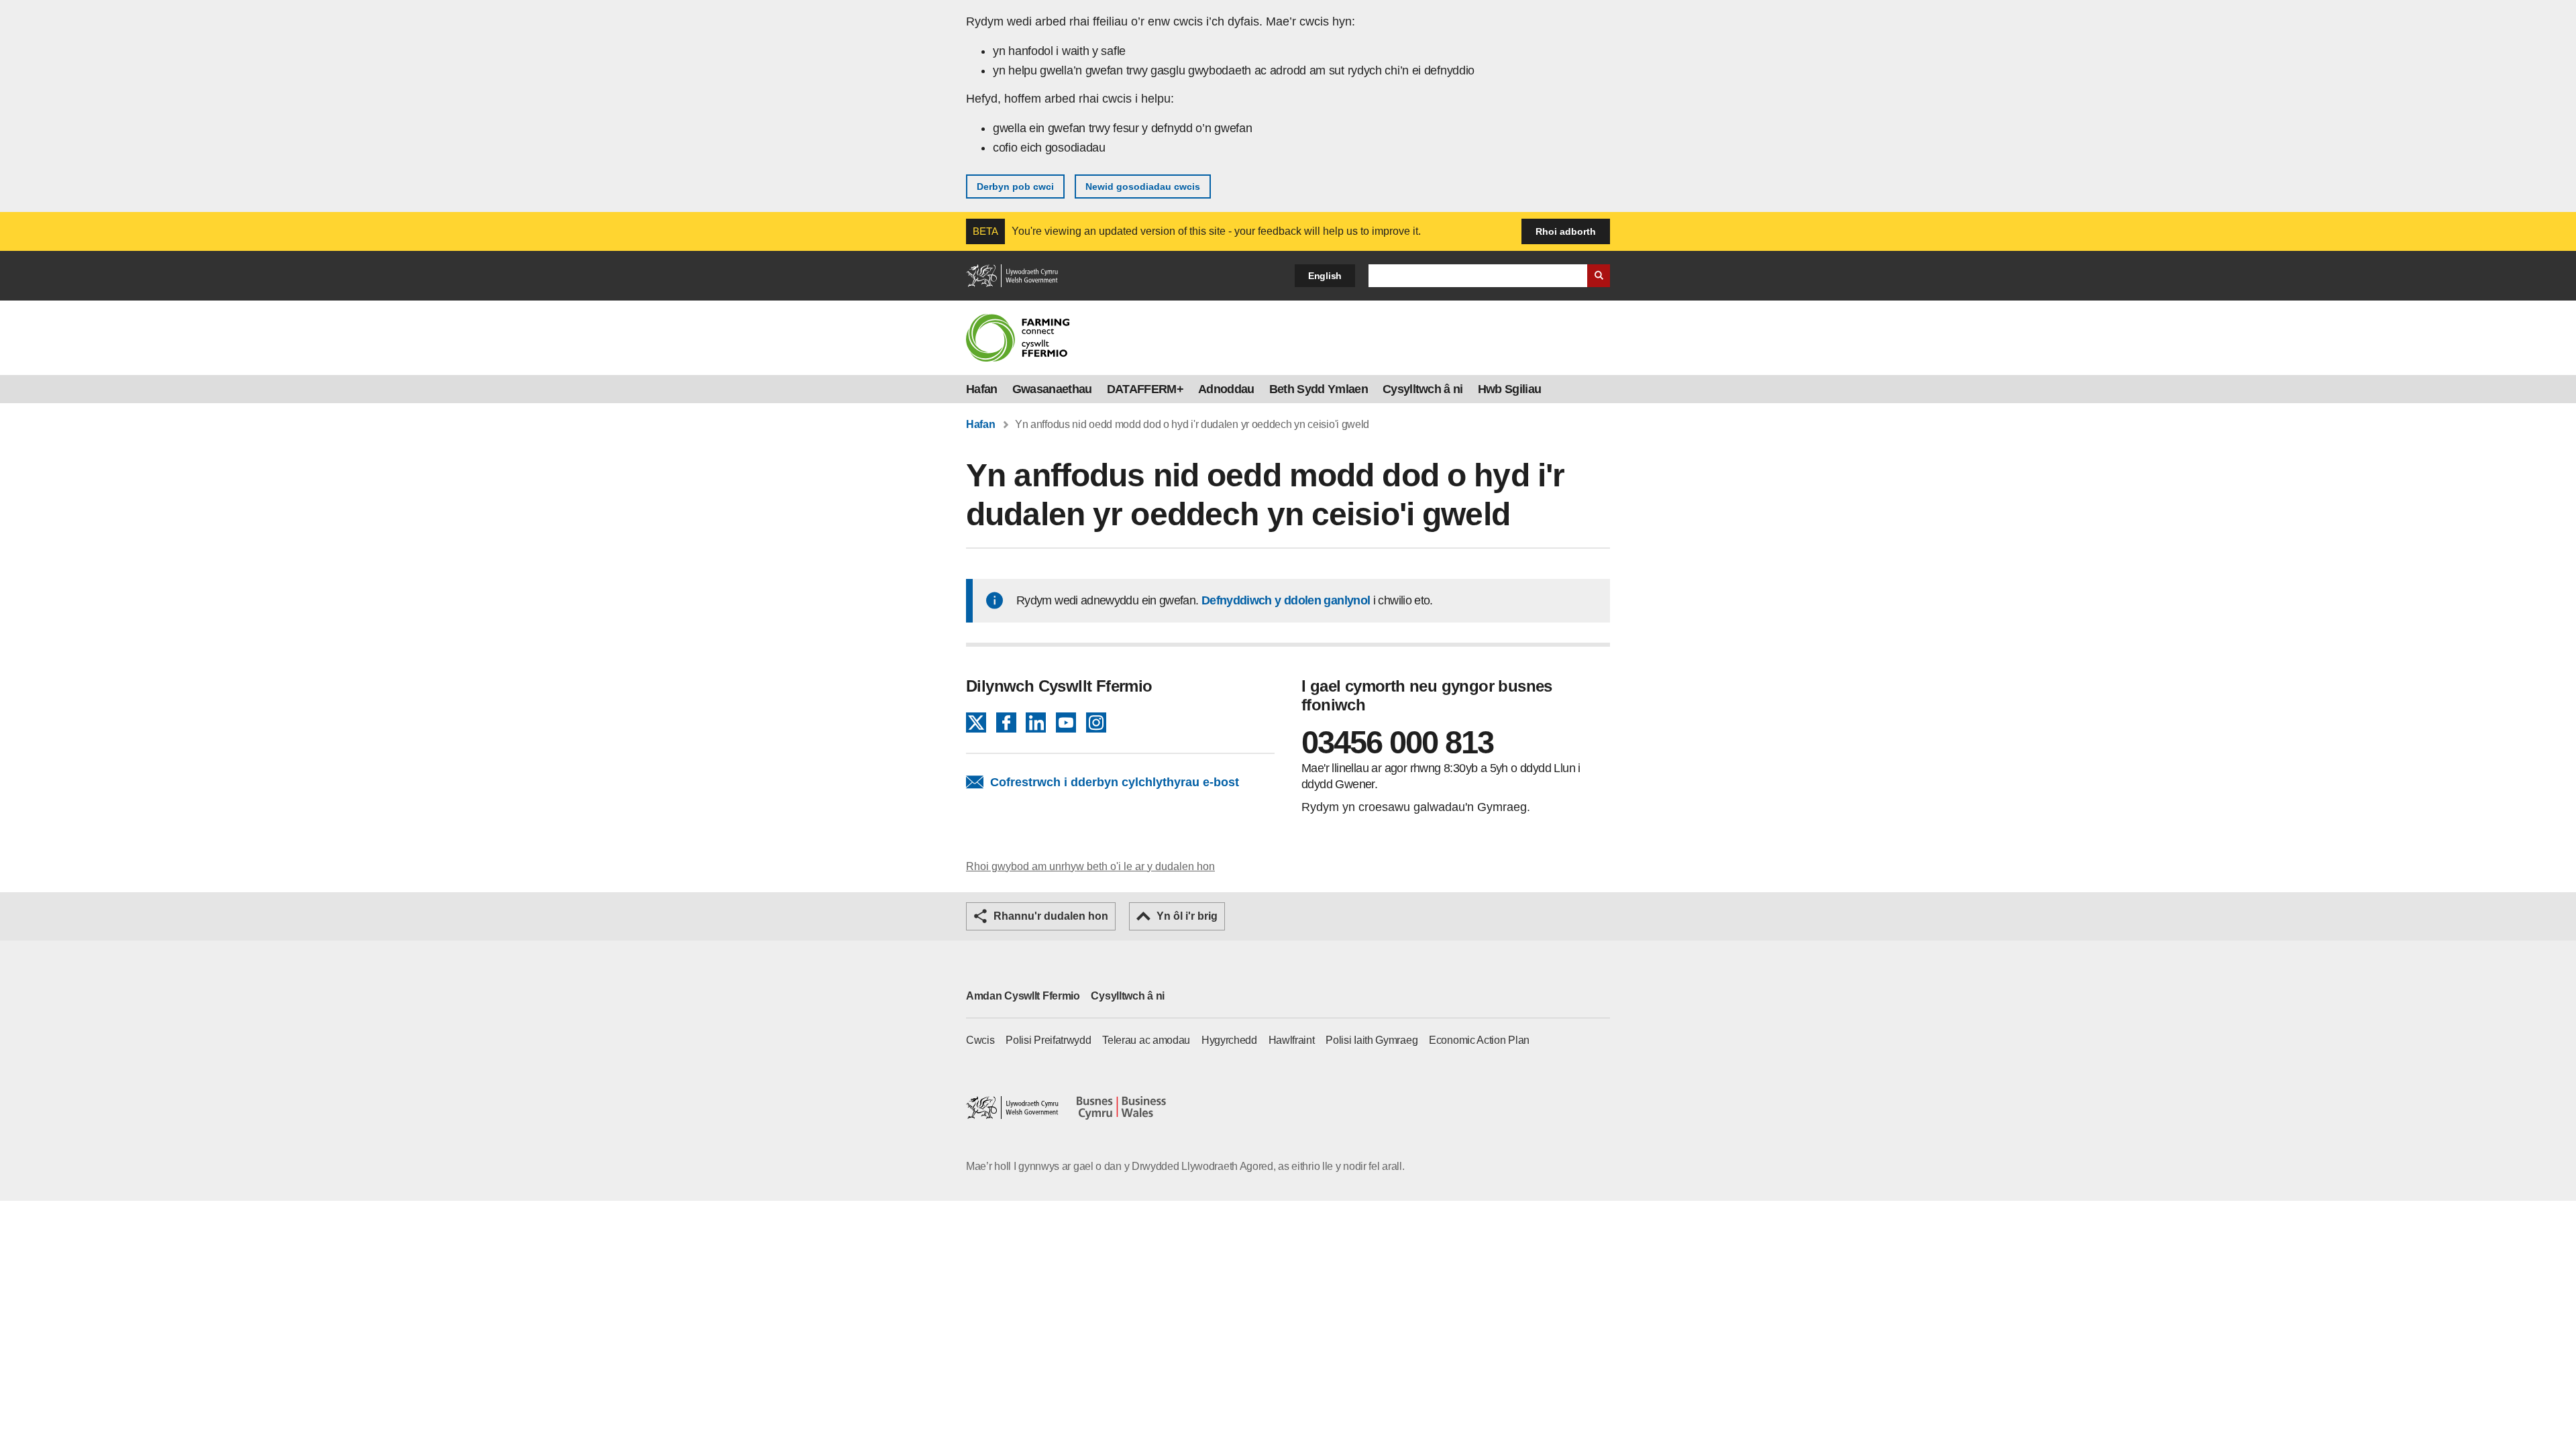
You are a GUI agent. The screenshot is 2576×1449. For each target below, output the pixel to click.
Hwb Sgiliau (1510, 389)
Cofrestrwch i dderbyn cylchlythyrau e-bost (1115, 782)
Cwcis (980, 1040)
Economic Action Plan (1479, 1040)
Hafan (982, 389)
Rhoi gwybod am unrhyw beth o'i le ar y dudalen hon (1090, 866)
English (1325, 276)
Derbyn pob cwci (1015, 186)
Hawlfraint (1292, 1040)
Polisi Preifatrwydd (1048, 1040)
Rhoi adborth (1566, 231)
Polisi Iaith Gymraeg (1372, 1040)
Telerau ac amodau (1146, 1040)
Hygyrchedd (1229, 1040)
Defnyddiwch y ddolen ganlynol (1286, 600)
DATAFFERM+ (1145, 389)
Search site (1599, 276)
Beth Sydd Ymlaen (1319, 389)
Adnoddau (1226, 389)
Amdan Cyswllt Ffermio (1023, 996)
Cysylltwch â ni (1423, 389)
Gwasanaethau (1052, 389)
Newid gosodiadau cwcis (1143, 186)
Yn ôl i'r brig (1187, 916)
